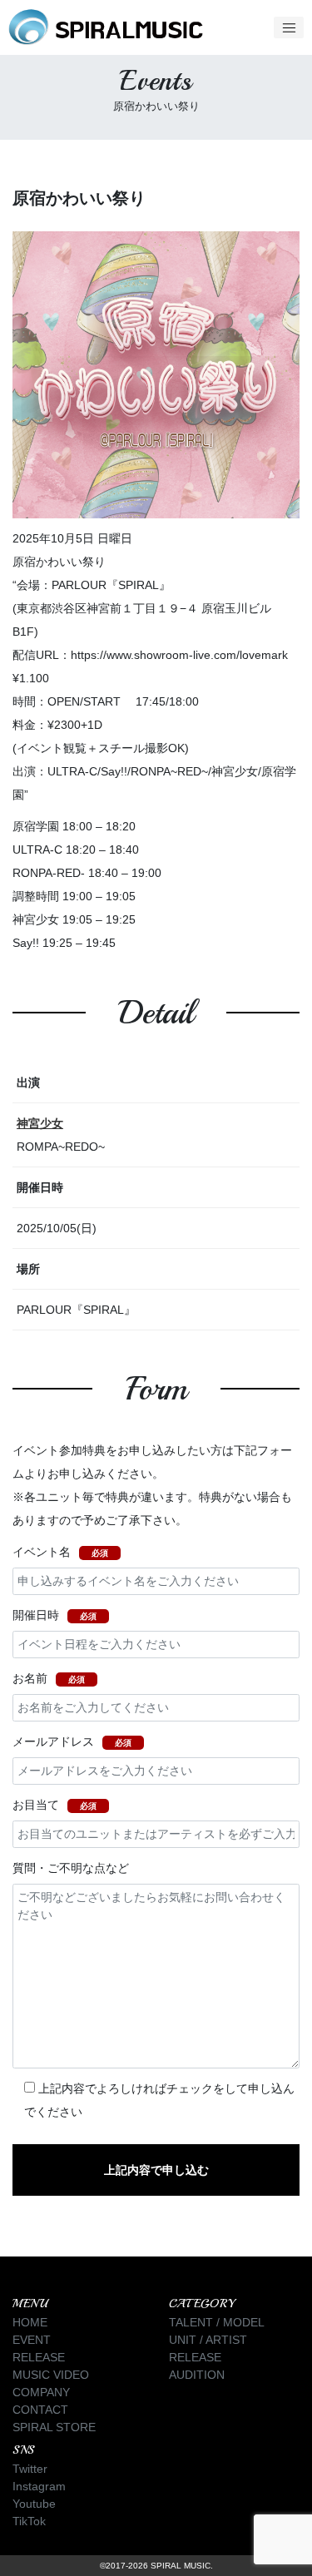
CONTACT (40, 2410)
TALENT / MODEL (217, 2322)
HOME (30, 2322)
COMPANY (41, 2392)
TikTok (29, 2521)
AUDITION (197, 2375)
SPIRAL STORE (54, 2427)
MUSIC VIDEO (51, 2375)
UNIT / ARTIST (208, 2340)
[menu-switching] (289, 27)
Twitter (30, 2469)
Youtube (34, 2504)
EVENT (32, 2340)
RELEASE (39, 2357)
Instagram (39, 2486)
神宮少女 (40, 1123)
